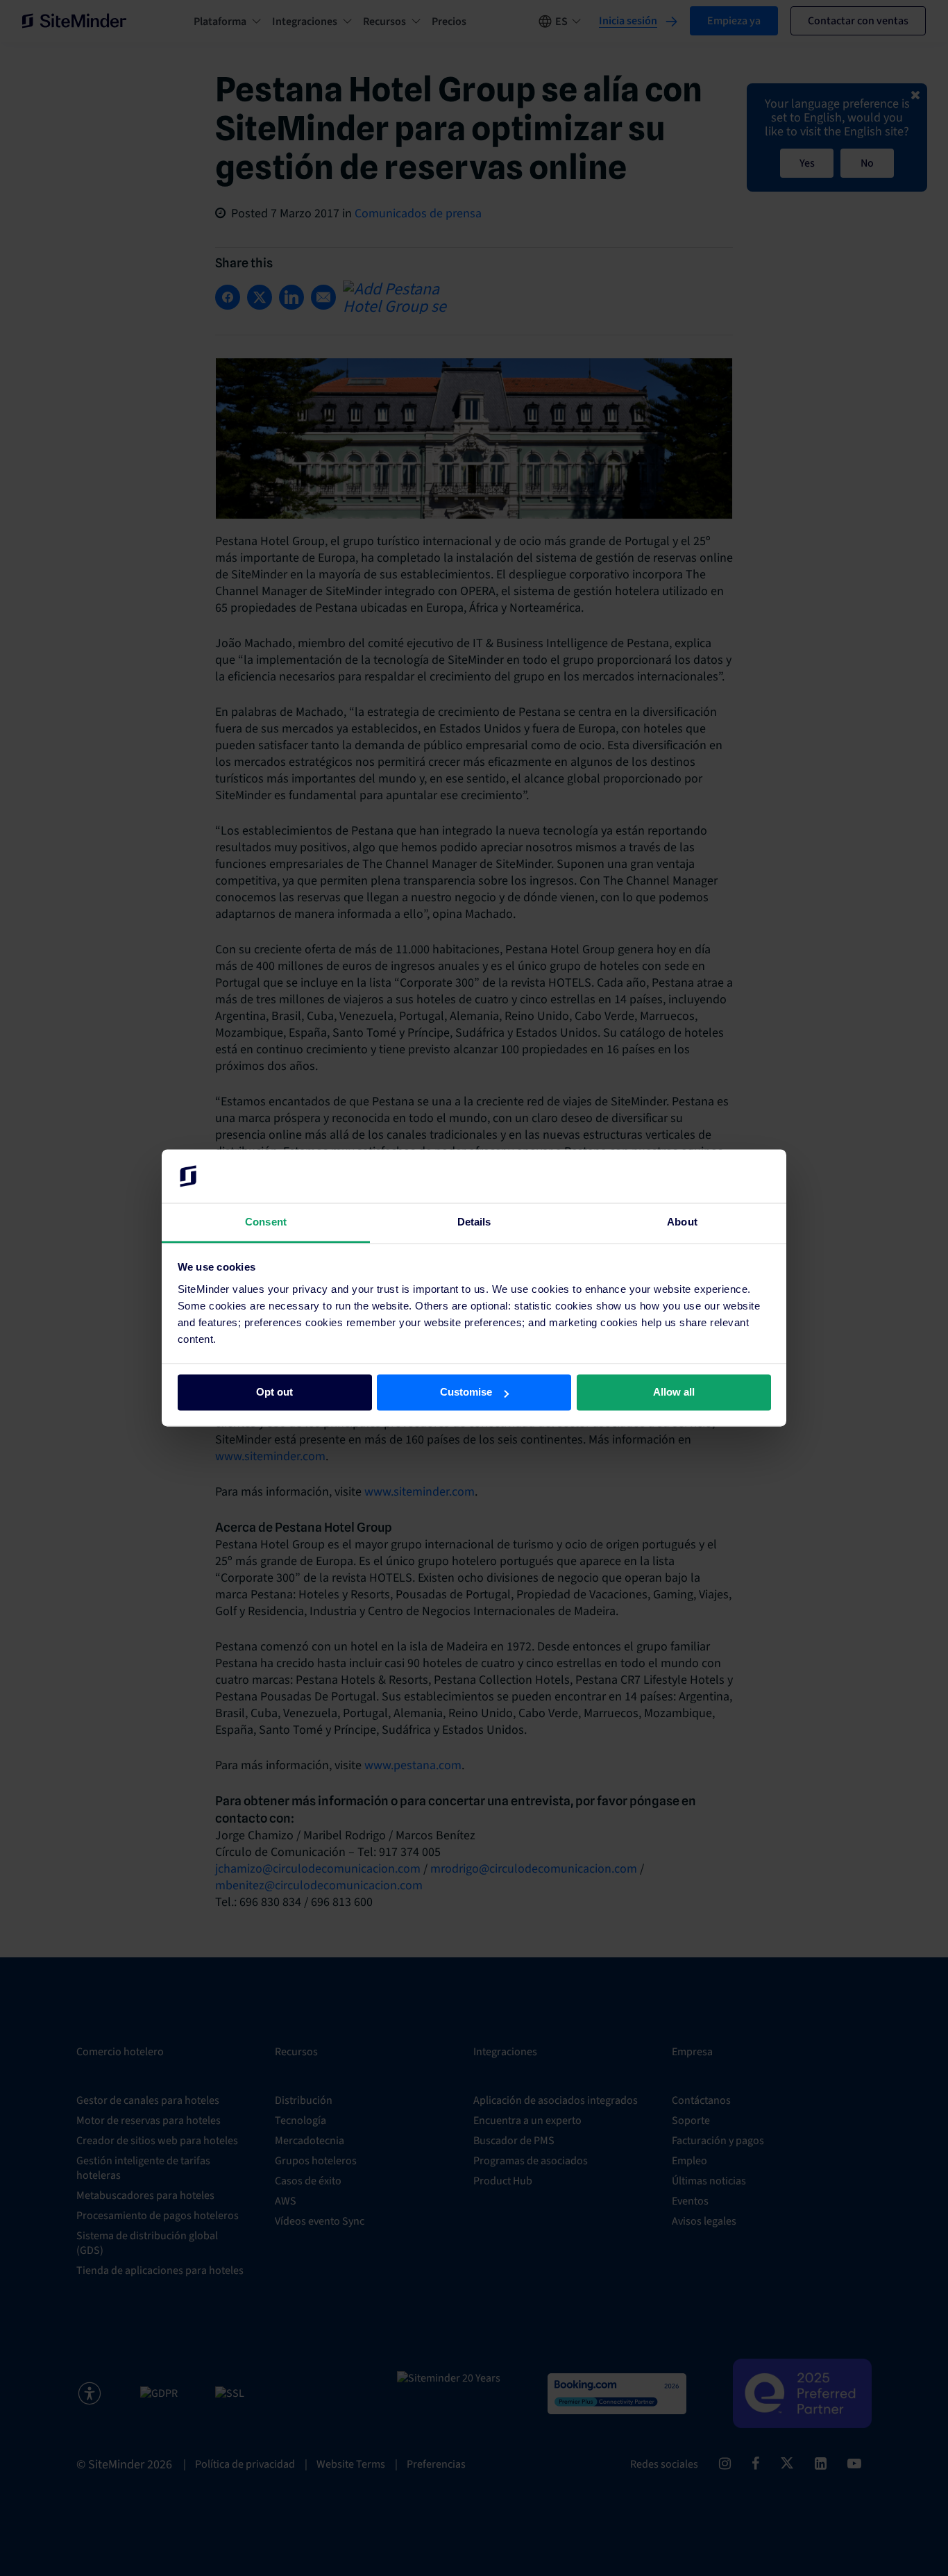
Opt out (274, 1392)
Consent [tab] (266, 1222)
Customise (466, 1392)
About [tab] (682, 1222)
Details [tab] (474, 1222)
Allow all (674, 1392)
